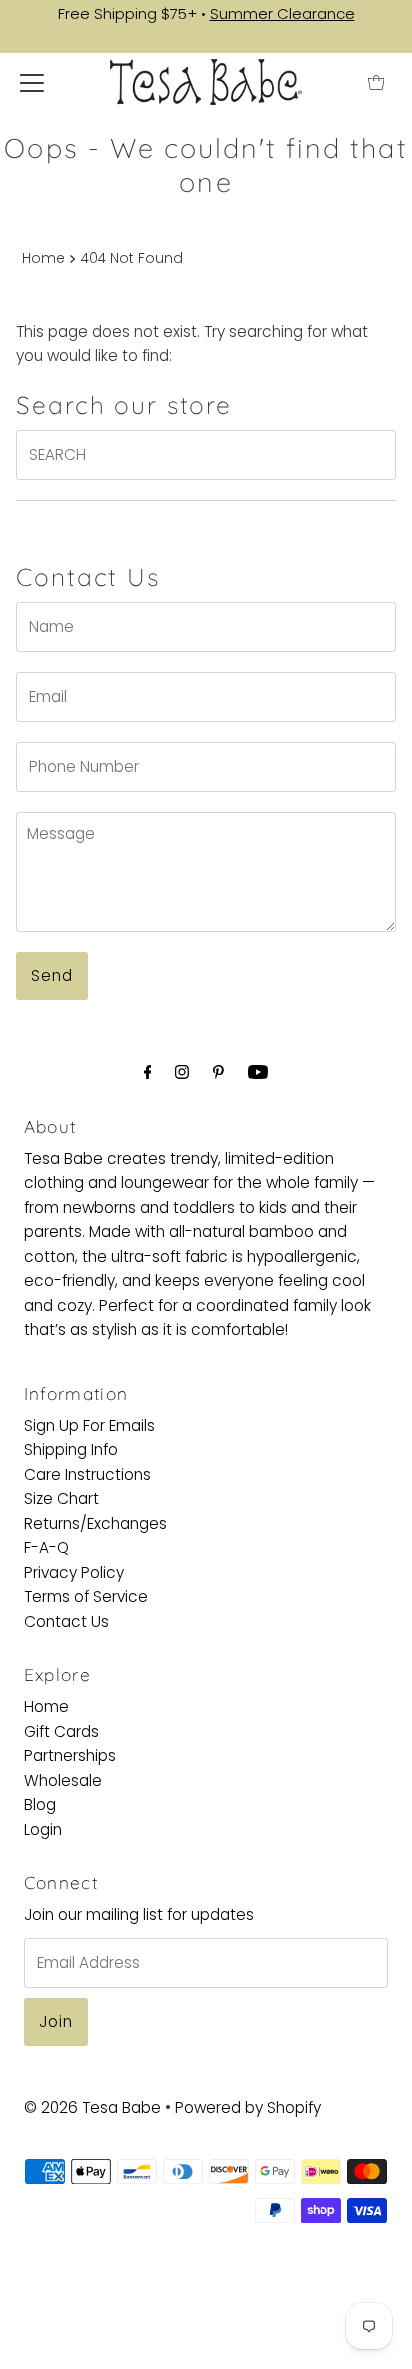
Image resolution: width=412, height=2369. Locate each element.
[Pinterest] (218, 1072)
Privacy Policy (74, 1572)
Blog (40, 1804)
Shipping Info (71, 1449)
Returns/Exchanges (95, 1523)
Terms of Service (86, 1596)
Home (43, 258)
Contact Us (66, 1621)
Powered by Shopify (248, 2107)
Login (43, 1829)
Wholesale (63, 1780)
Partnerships (70, 1755)
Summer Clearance (282, 13)
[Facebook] (148, 1072)
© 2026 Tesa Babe (92, 2107)
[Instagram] (182, 1072)
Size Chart (61, 1498)
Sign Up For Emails (89, 1425)
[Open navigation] (32, 82)
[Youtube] (258, 1072)
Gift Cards (61, 1731)
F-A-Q (46, 1547)
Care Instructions (87, 1474)
